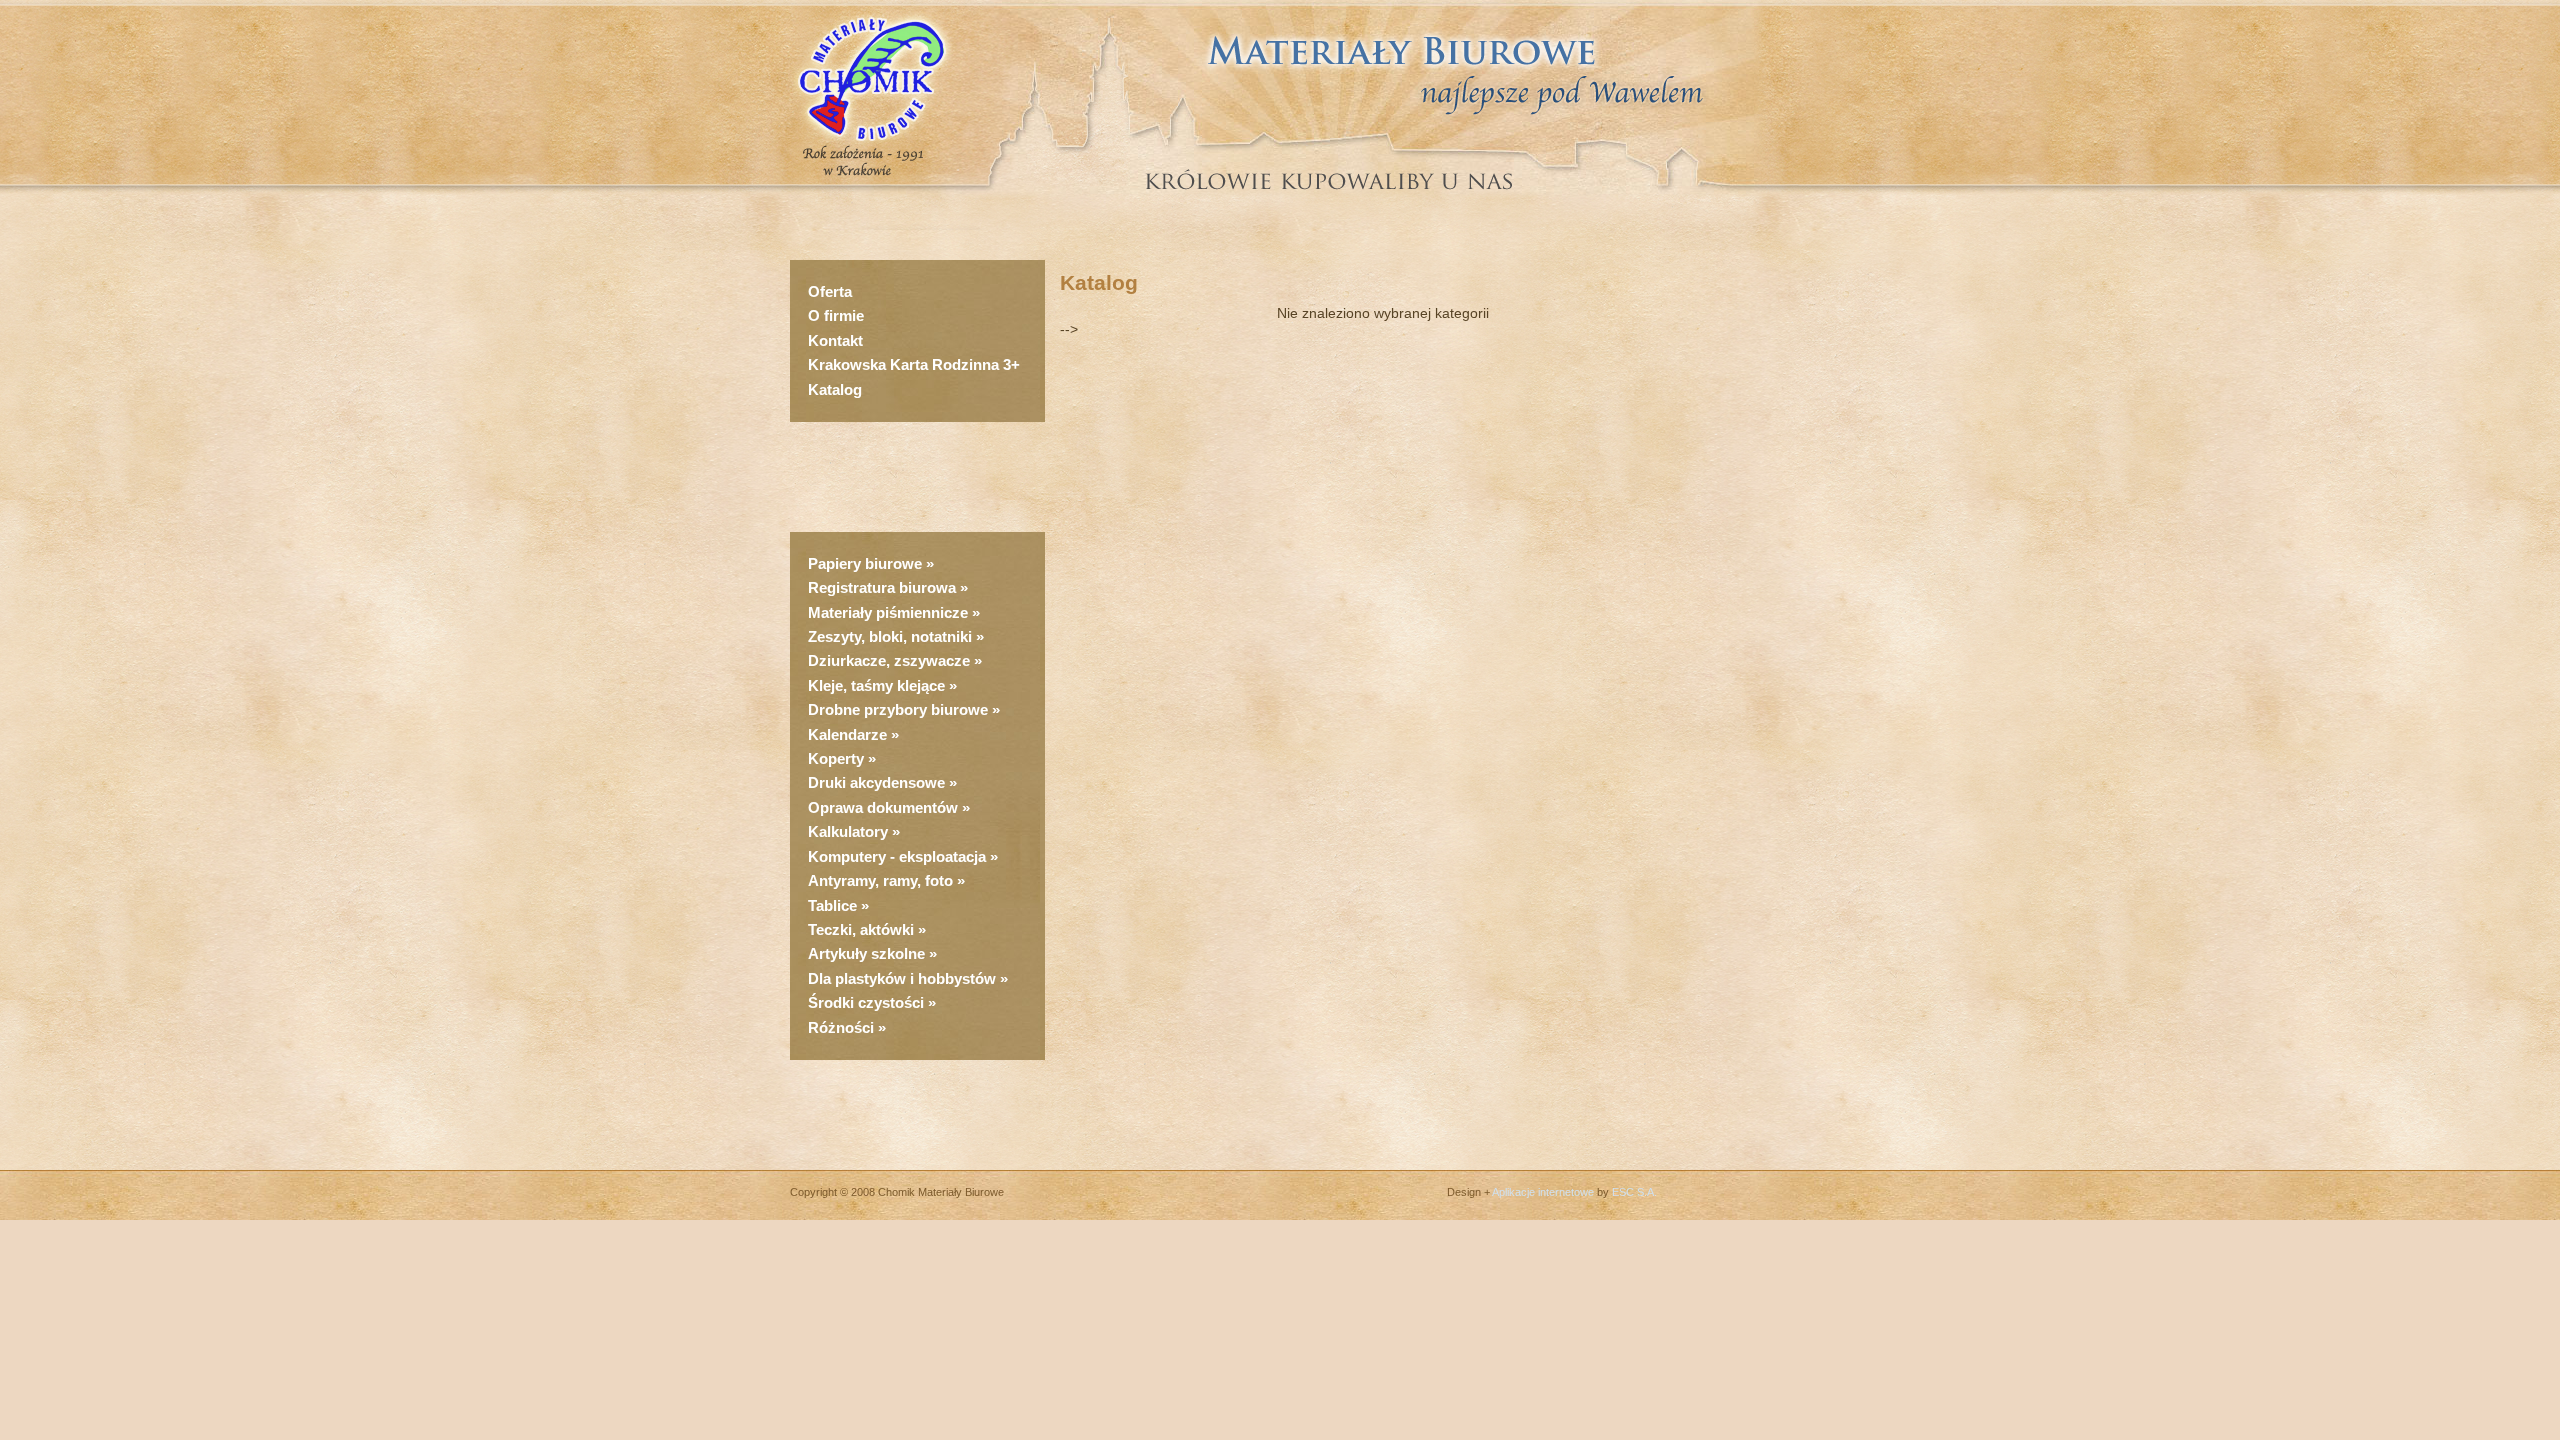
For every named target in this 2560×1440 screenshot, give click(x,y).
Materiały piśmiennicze (890, 612)
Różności (841, 1027)
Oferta (830, 291)
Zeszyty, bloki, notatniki (890, 636)
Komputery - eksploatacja (897, 856)
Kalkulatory (848, 831)
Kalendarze (849, 734)
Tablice (832, 905)
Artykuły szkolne (866, 953)
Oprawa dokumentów (883, 807)
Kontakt (835, 340)
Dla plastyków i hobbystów (902, 978)
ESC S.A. (1634, 1192)
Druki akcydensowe (876, 782)
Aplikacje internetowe (1543, 1192)
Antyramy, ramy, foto (880, 880)
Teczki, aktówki (861, 929)
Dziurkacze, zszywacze (891, 660)
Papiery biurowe (865, 563)
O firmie (836, 315)
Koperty (838, 758)
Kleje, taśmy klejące (876, 685)
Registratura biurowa (882, 587)
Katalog (835, 389)
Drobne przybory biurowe (898, 709)
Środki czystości (866, 1002)
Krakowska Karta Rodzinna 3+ (914, 364)
